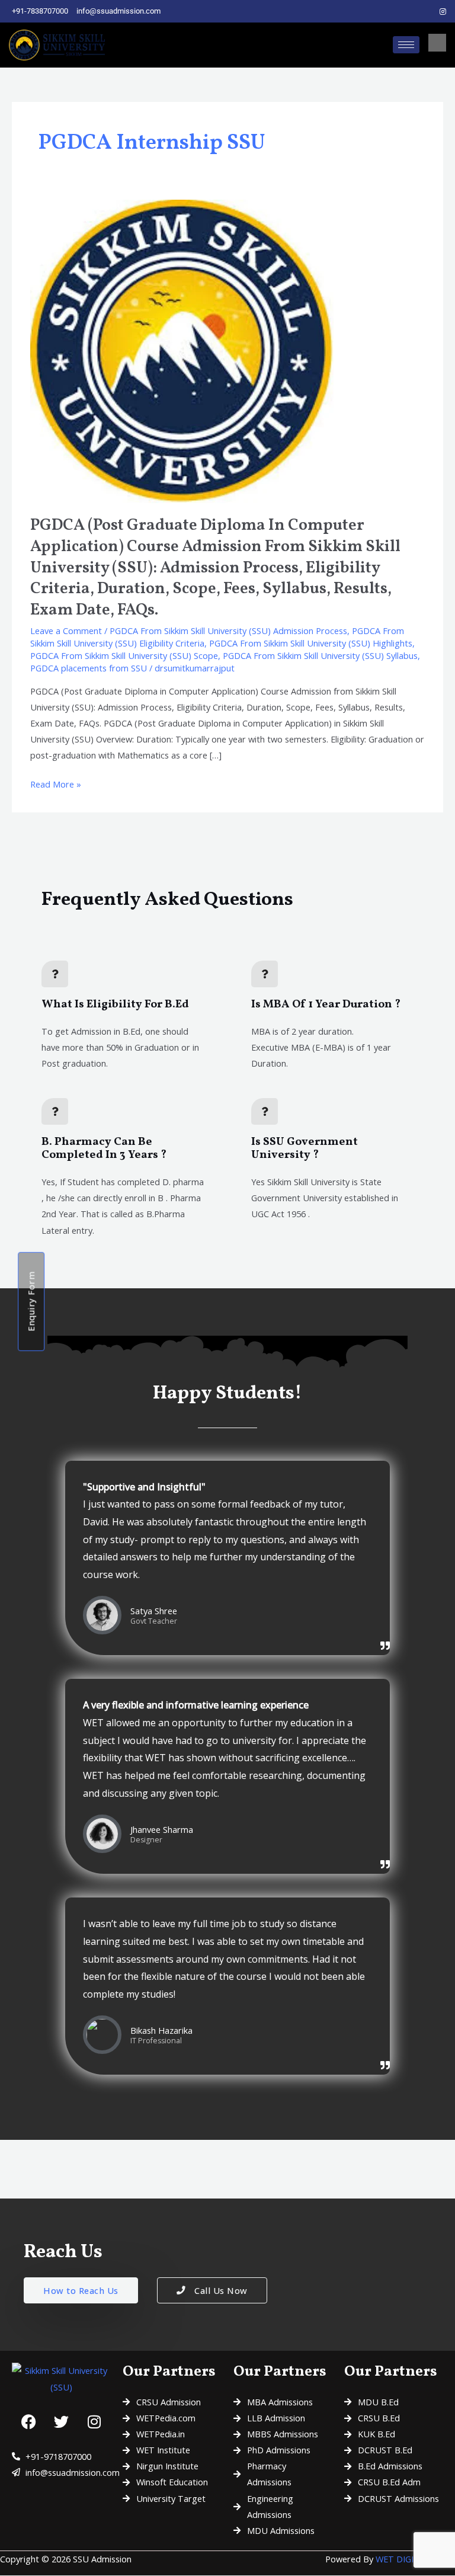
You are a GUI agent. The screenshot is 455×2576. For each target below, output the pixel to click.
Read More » (56, 783)
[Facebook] (403, 11)
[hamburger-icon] (406, 45)
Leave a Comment (66, 631)
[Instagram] (443, 11)
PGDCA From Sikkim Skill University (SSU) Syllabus (320, 655)
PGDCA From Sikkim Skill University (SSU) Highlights (311, 643)
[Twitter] (423, 11)
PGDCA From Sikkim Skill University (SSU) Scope (124, 655)
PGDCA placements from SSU (89, 668)
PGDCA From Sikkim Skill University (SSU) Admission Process (228, 631)
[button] (437, 43)
